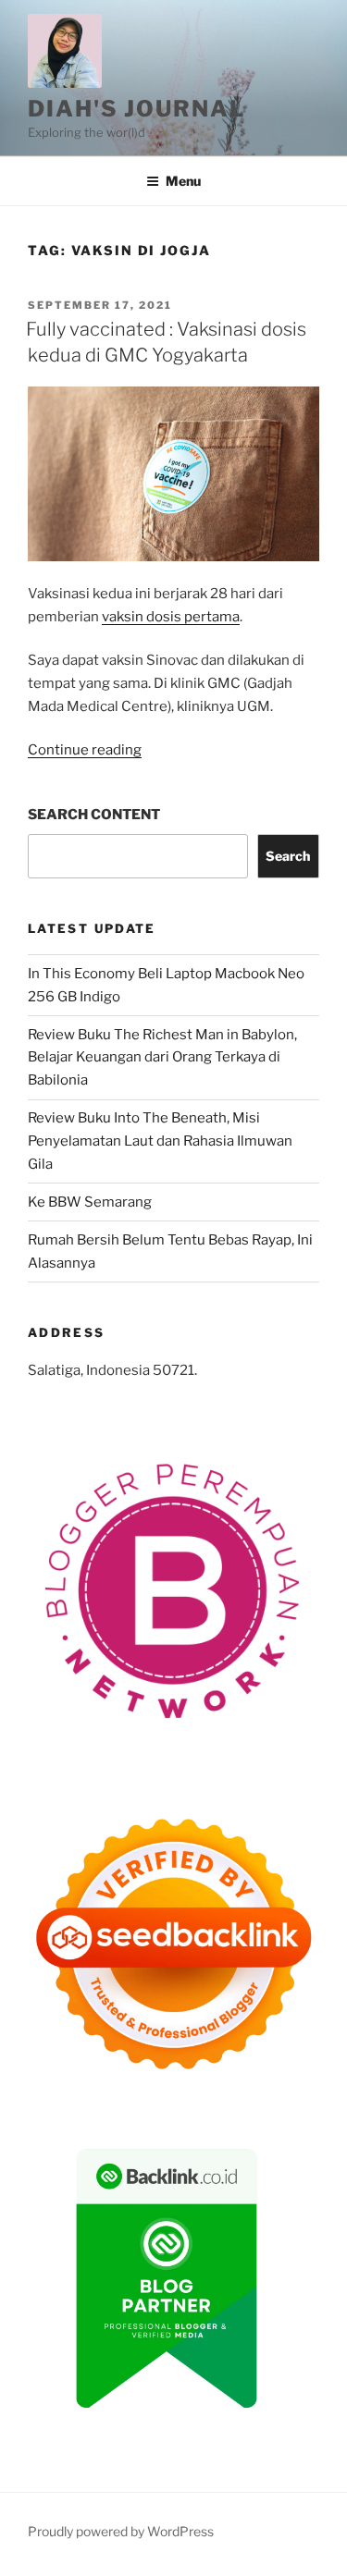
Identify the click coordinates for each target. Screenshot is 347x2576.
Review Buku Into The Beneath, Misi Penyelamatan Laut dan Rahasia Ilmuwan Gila (160, 1141)
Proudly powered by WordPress (121, 2531)
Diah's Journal (136, 109)
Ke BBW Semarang (90, 1202)
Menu (183, 181)
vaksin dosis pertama (171, 617)
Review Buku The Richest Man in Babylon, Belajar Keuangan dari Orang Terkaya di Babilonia (162, 1058)
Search (288, 856)
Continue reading (85, 750)
